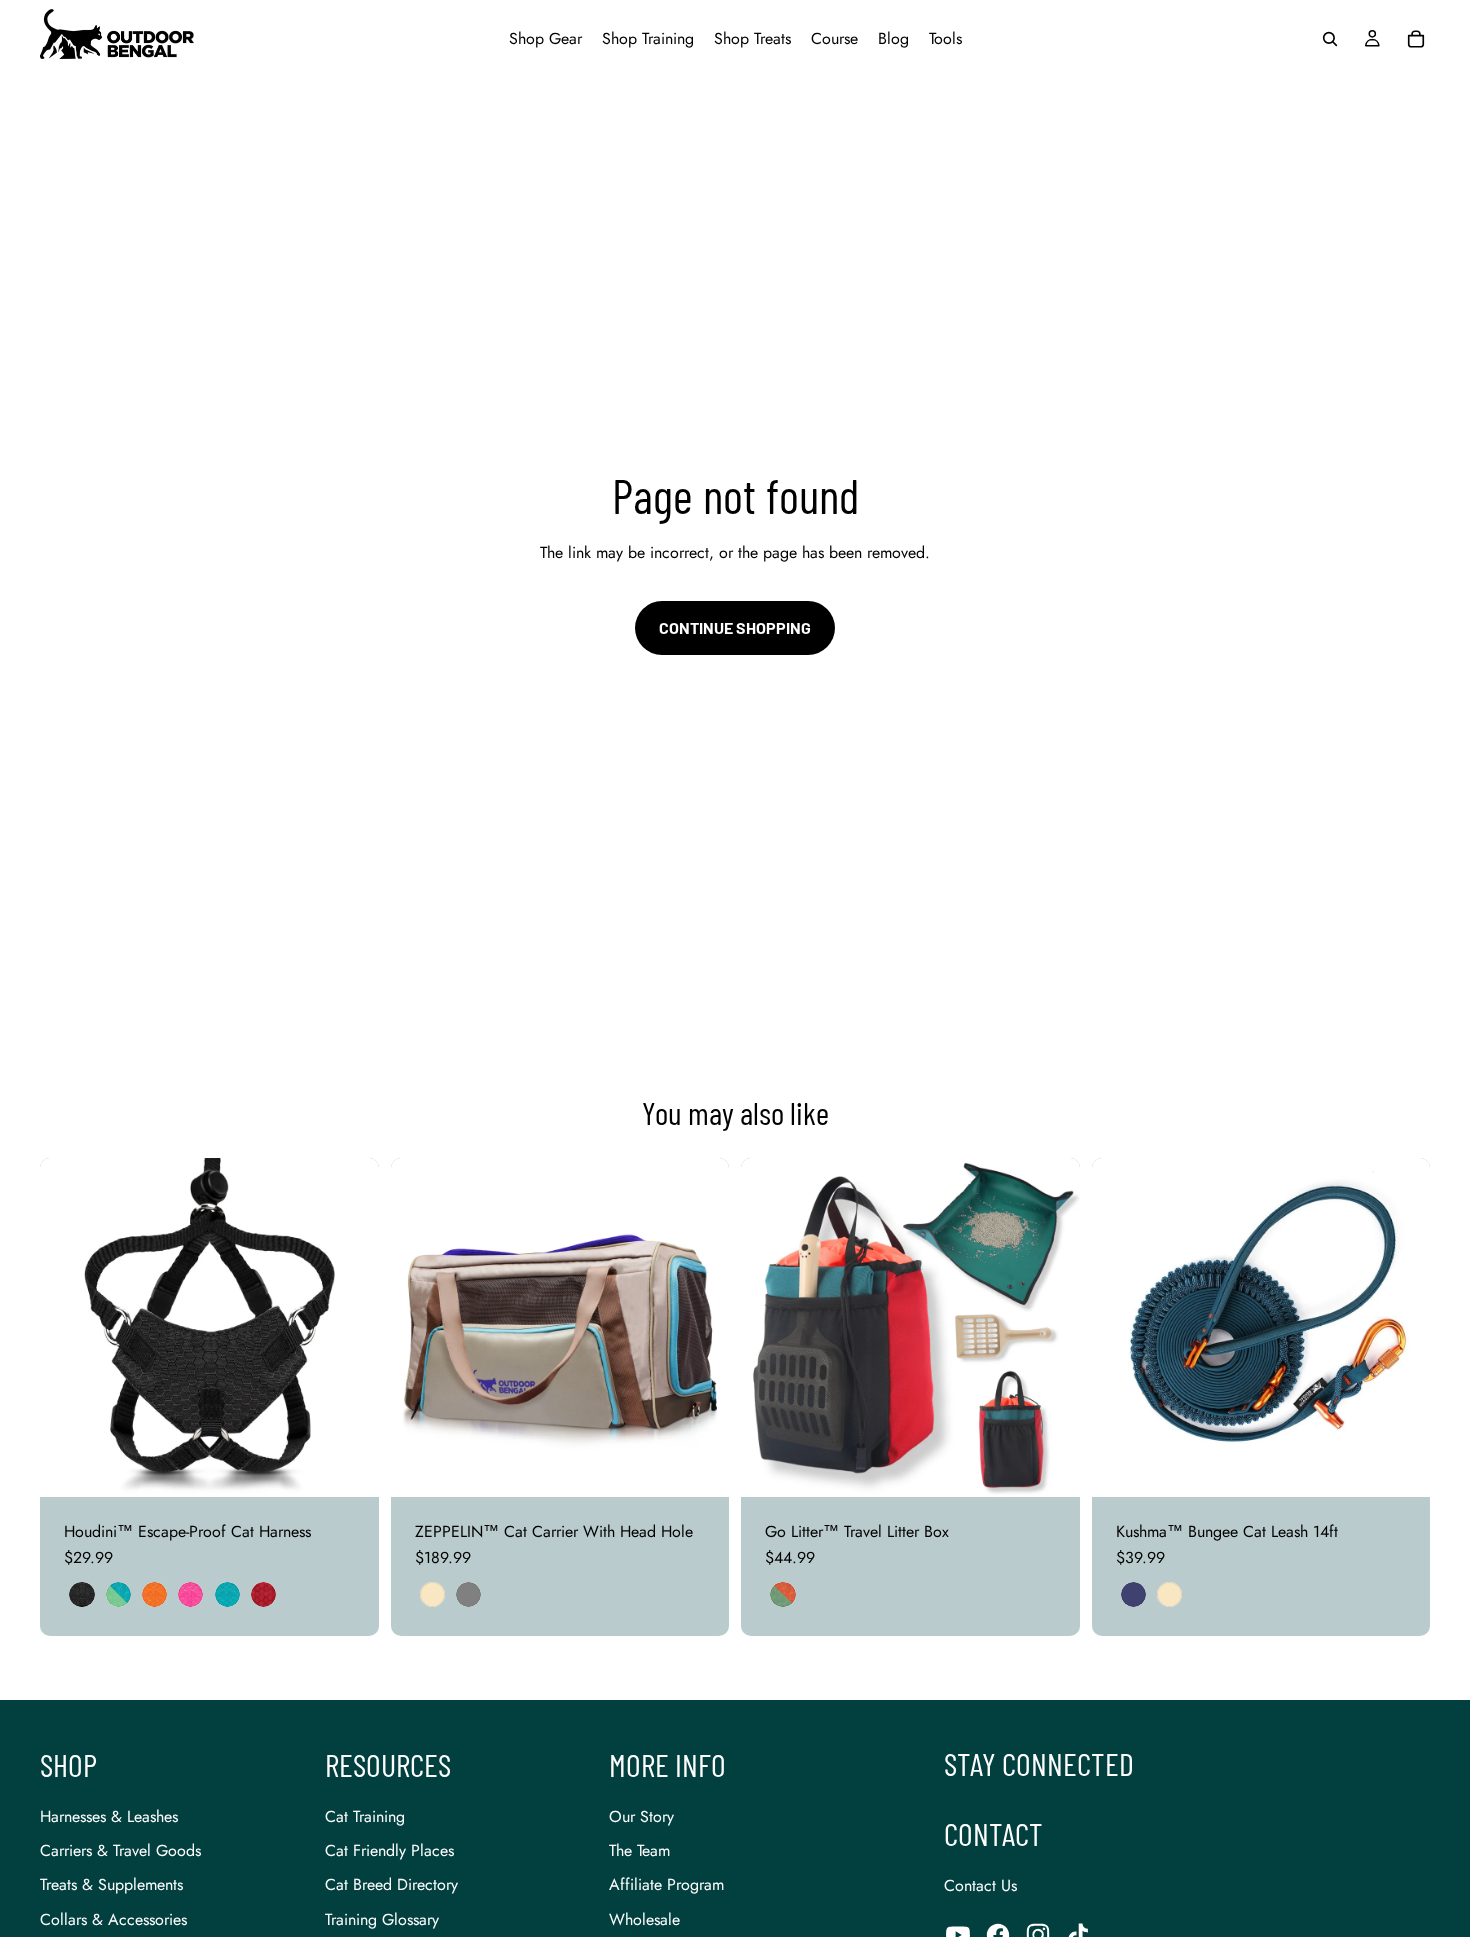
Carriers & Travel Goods (120, 1850)
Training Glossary (382, 1919)
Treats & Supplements (111, 1884)
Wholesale (644, 1919)
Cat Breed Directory (391, 1884)
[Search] (1330, 39)
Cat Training (365, 1816)
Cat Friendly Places (389, 1850)
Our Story (641, 1816)
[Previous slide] (70, 1327)
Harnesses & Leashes (109, 1816)
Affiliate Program (666, 1884)
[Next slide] (349, 1327)
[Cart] (1416, 39)
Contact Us (980, 1885)
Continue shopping (735, 627)
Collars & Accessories (113, 1919)
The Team (639, 1850)
